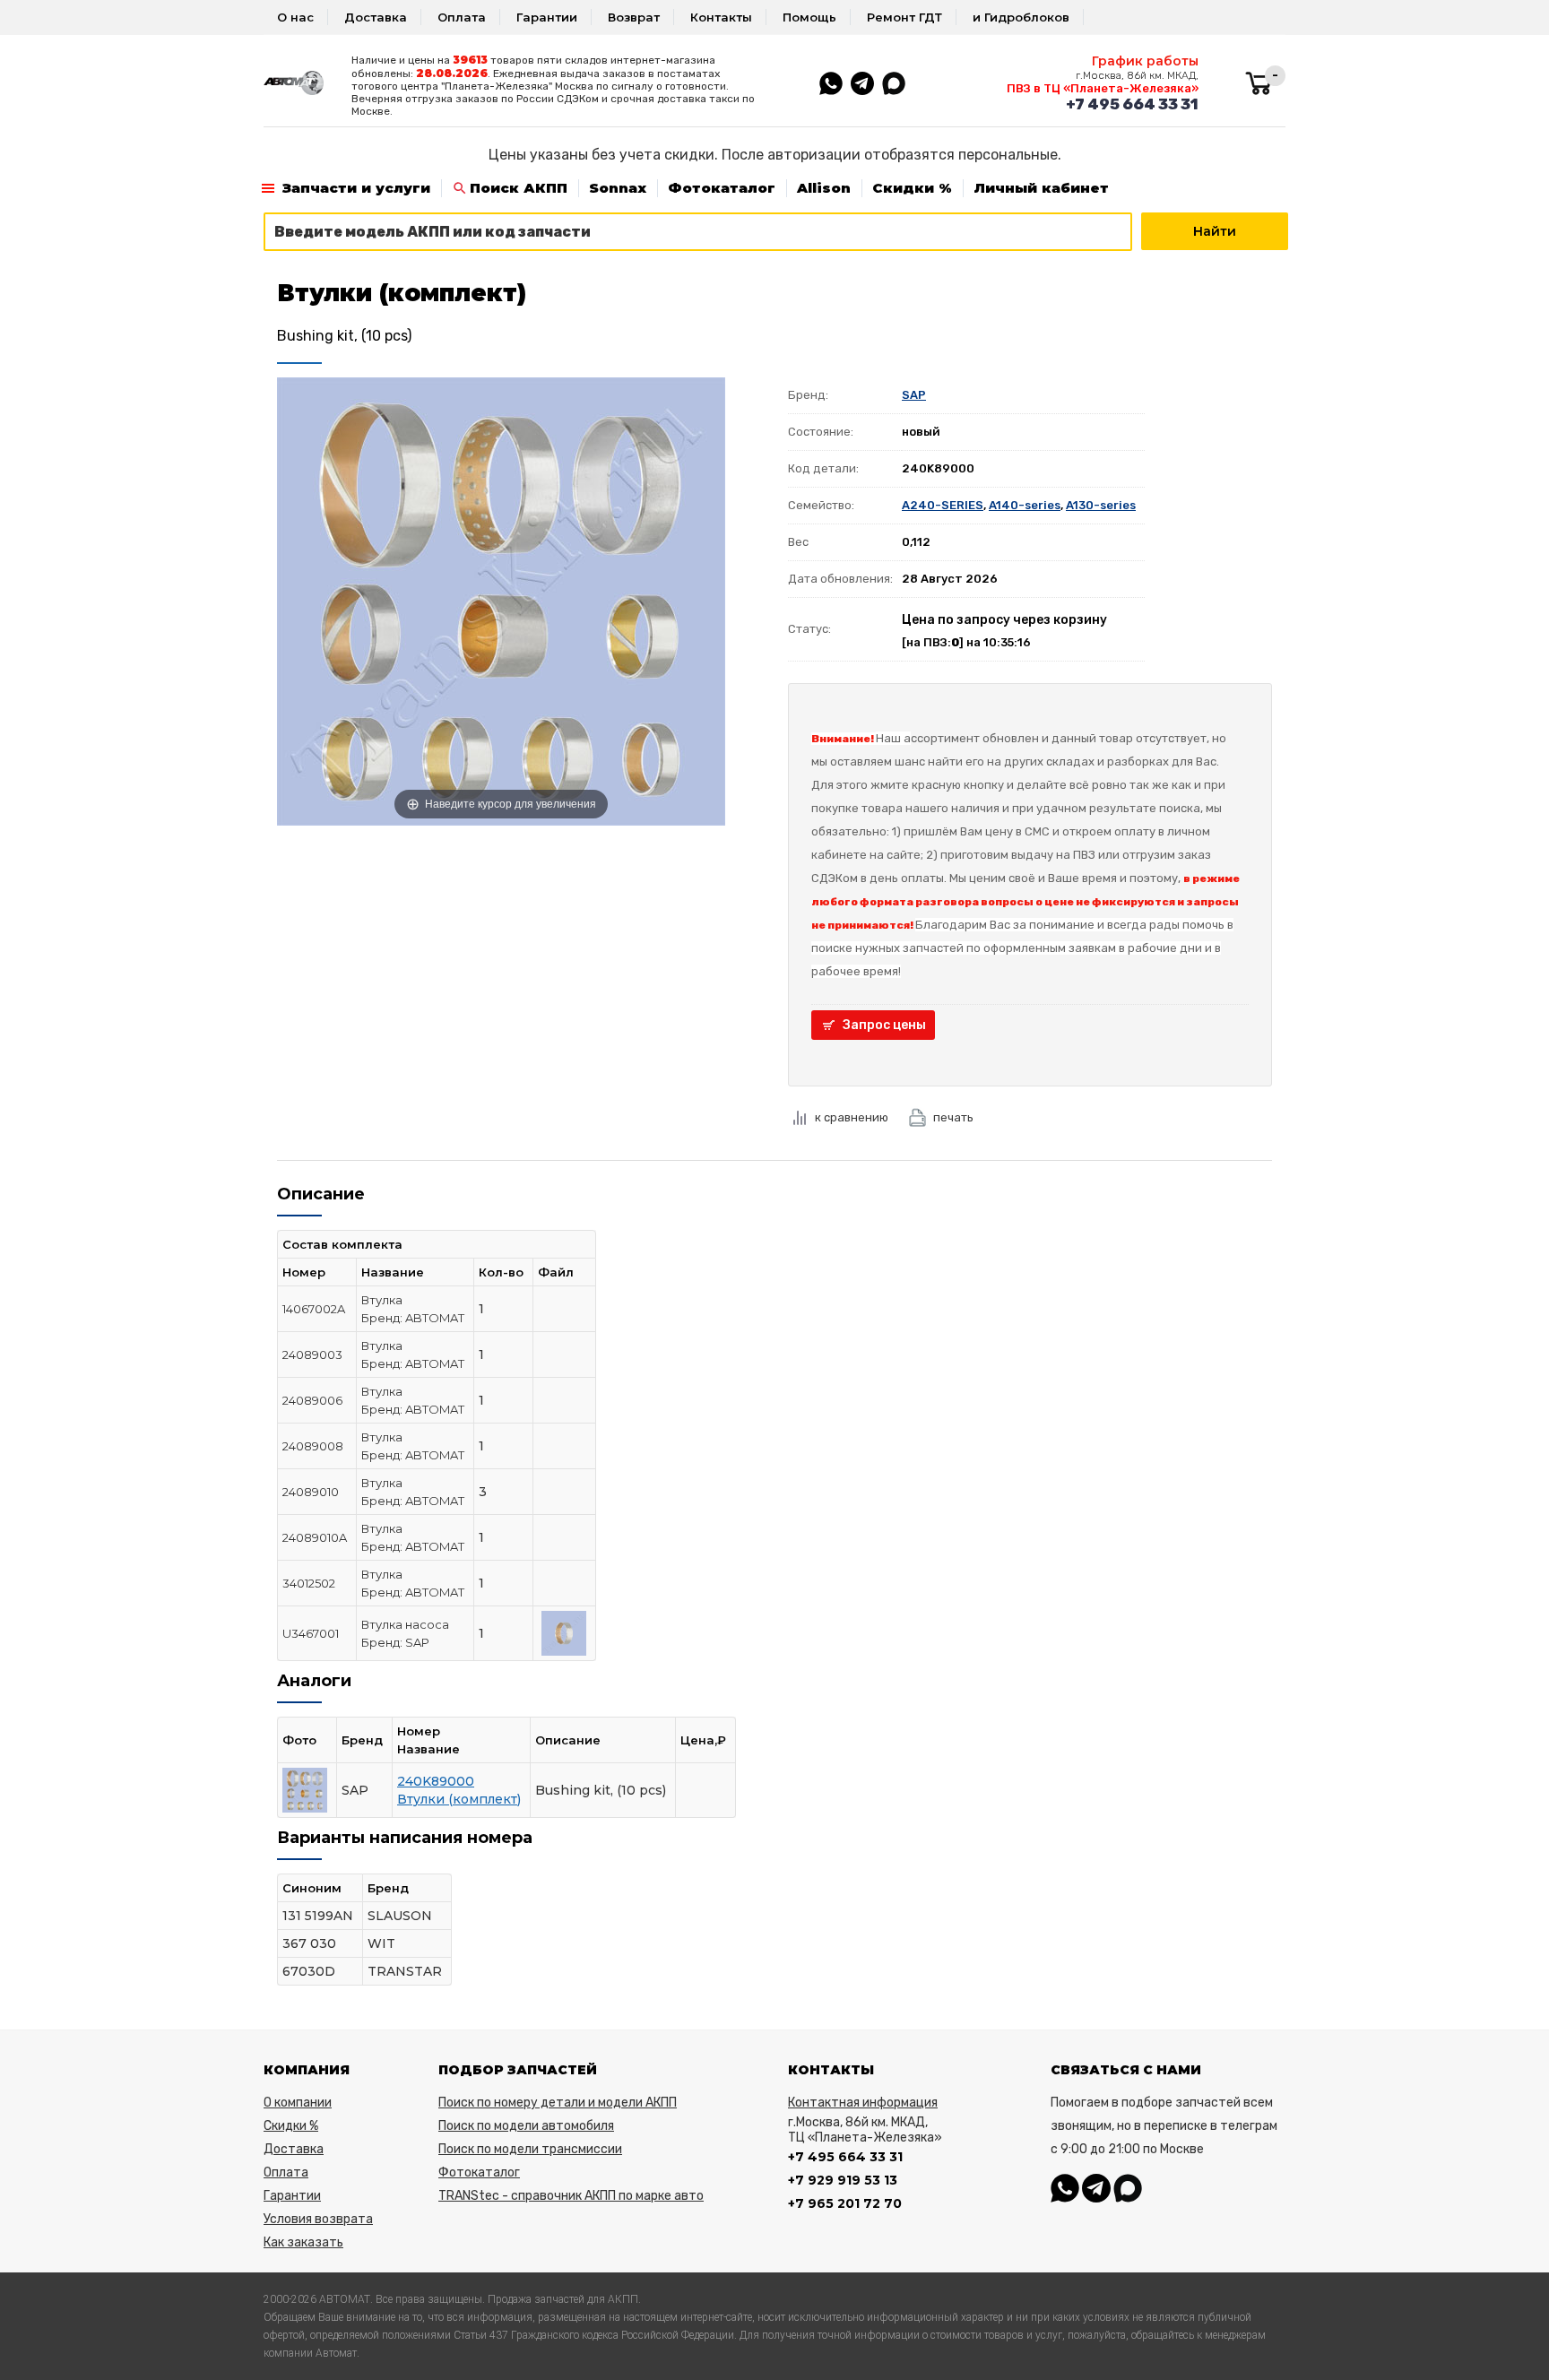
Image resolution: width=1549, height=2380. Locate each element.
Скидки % (912, 188)
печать (953, 1117)
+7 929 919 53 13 (843, 2180)
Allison (824, 188)
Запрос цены (884, 1025)
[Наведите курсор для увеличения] (501, 601)
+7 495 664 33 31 (1132, 104)
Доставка (376, 17)
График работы (1145, 61)
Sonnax (618, 188)
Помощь (809, 17)
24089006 (312, 1400)
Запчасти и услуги (356, 188)
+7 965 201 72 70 (845, 2203)
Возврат (634, 17)
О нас (295, 17)
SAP (914, 395)
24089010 (311, 1492)
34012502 (309, 1583)
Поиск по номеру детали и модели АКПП (558, 2103)
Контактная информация (863, 2103)
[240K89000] (564, 1631)
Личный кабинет (1041, 188)
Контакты (721, 17)
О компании (298, 2103)
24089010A (315, 1537)
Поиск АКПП (519, 188)
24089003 (312, 1354)
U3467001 (311, 1633)
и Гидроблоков (1021, 17)
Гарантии (547, 17)
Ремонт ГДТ (904, 17)
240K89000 (436, 1781)
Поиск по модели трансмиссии (530, 2149)
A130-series (1101, 505)
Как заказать (303, 2242)
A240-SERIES (943, 505)
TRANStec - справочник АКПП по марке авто (571, 2196)
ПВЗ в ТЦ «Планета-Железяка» (1103, 88)
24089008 (313, 1446)
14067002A (314, 1309)
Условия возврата (318, 2219)
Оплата (462, 17)
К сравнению (852, 1117)
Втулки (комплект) (459, 1799)
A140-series (1025, 505)
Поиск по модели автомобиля (526, 2126)
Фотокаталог (722, 188)
